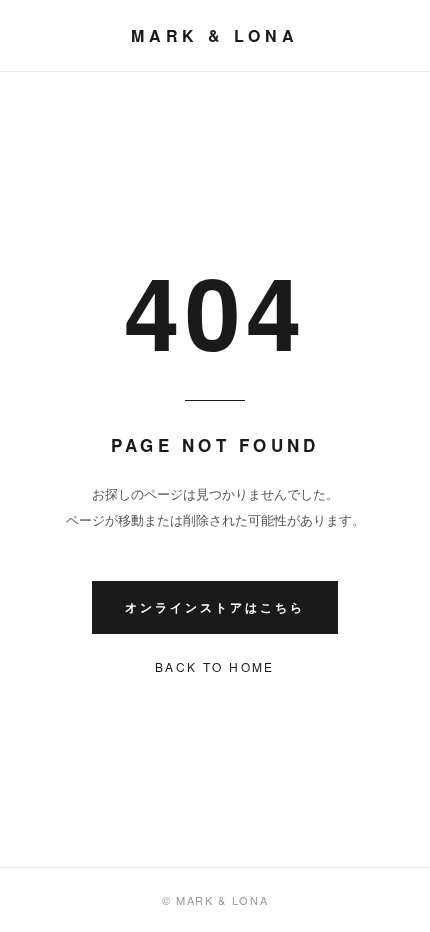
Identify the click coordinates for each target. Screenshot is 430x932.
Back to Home (215, 666)
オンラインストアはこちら (215, 607)
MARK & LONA (215, 35)
